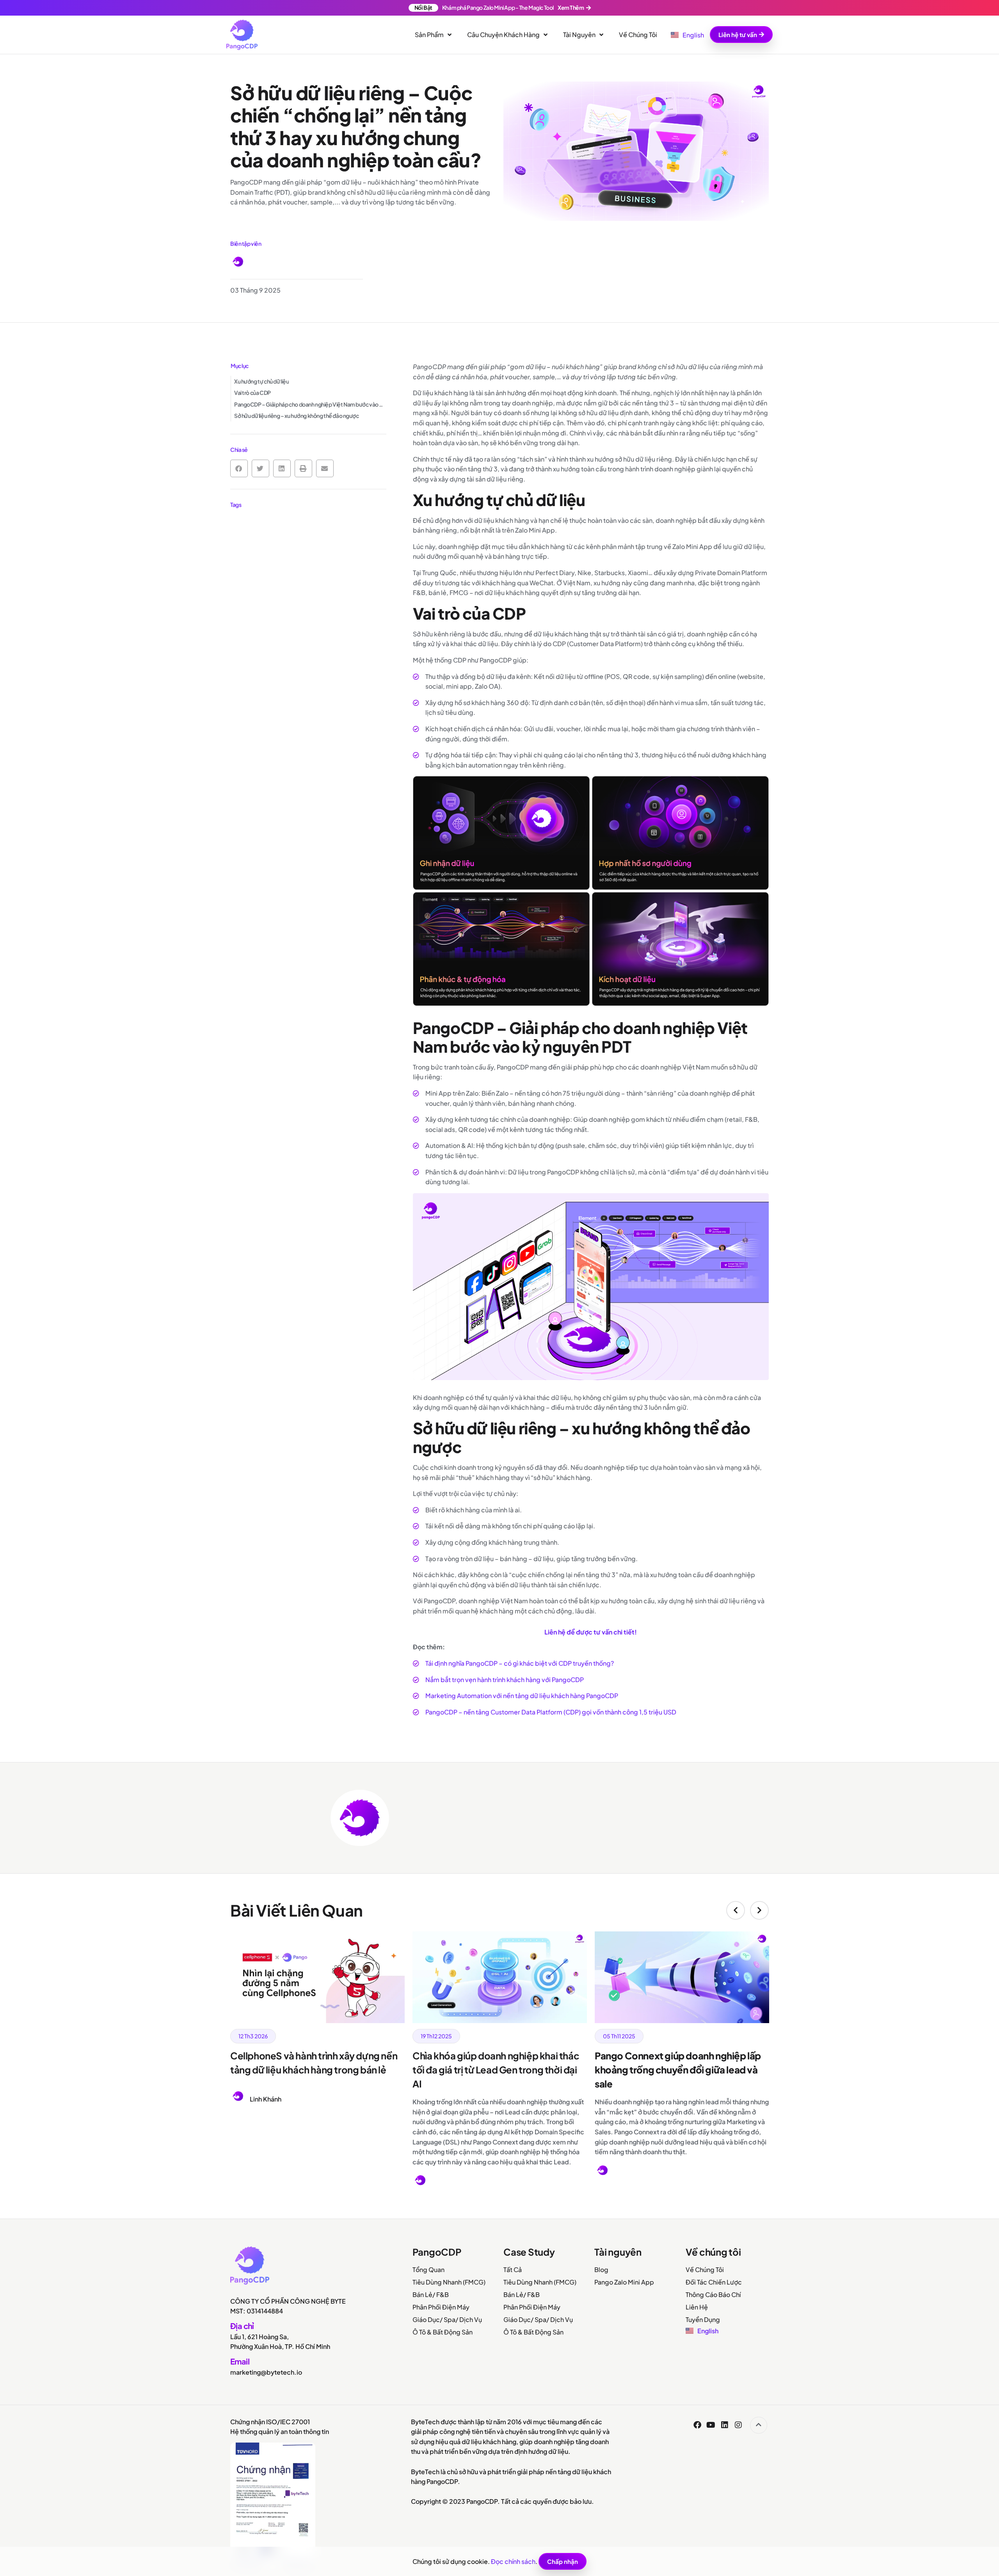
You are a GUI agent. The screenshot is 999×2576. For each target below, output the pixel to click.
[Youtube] (711, 2425)
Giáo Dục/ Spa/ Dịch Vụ (447, 2319)
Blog (601, 2270)
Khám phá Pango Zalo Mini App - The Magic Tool (499, 7)
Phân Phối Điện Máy (441, 2307)
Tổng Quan (428, 2270)
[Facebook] (697, 2425)
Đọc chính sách (513, 2561)
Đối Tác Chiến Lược (714, 2282)
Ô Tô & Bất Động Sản (443, 2332)
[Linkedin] (725, 2425)
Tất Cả (513, 2270)
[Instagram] (738, 2425)
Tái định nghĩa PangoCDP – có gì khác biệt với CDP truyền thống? (520, 1663)
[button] (239, 468)
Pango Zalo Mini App (624, 2282)
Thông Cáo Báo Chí (713, 2294)
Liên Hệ (697, 2307)
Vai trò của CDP (252, 393)
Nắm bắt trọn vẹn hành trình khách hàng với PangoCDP (505, 1680)
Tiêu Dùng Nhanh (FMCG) (449, 2282)
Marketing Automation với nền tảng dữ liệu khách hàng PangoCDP (522, 1696)
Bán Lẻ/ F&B (431, 2294)
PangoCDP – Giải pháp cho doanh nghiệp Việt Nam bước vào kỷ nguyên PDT (310, 404)
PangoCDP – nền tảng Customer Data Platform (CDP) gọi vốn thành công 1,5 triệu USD (551, 1712)
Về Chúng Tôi (705, 2270)
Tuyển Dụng (703, 2319)
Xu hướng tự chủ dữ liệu (261, 381)
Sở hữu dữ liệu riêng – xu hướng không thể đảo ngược (297, 416)
